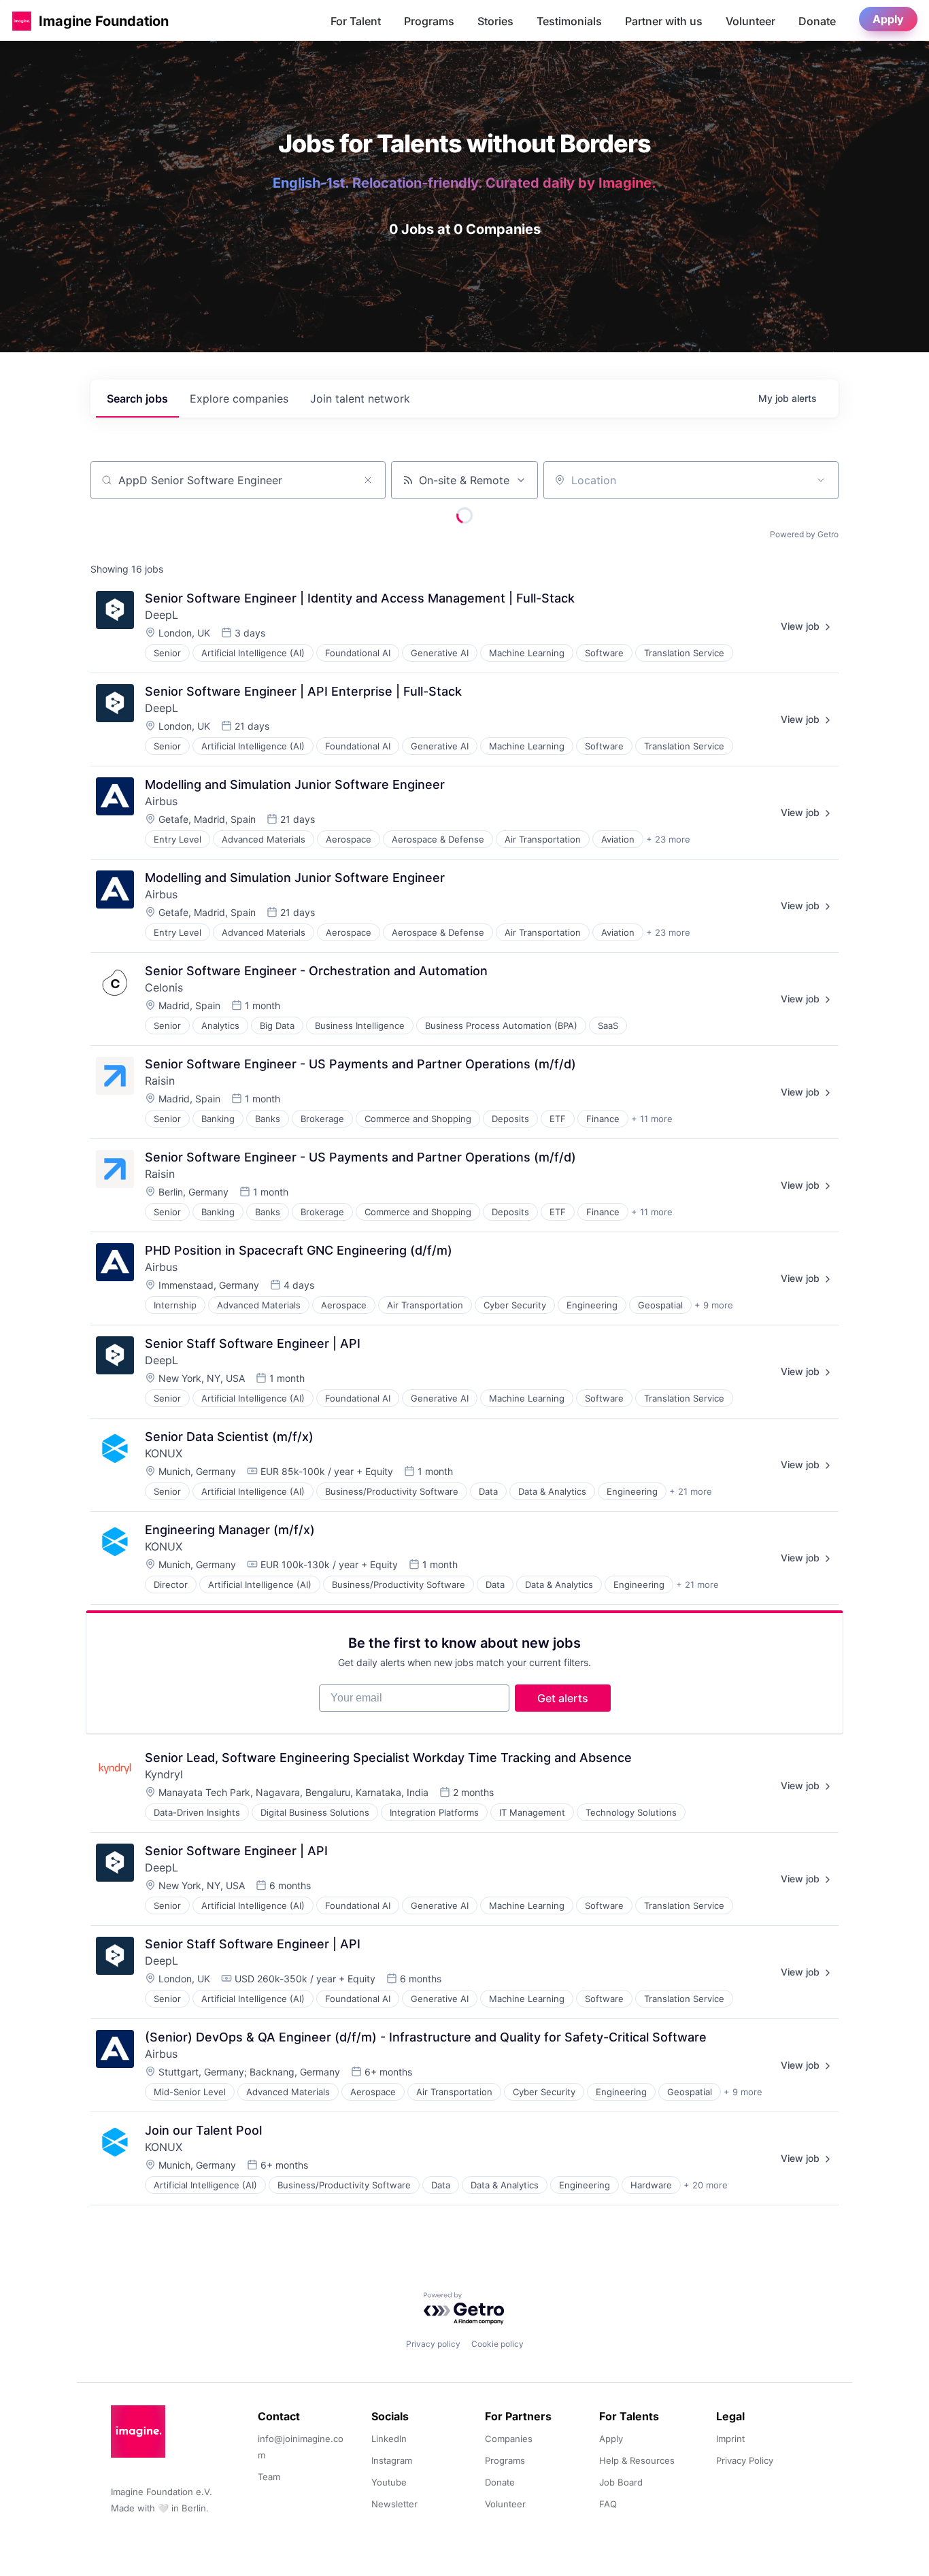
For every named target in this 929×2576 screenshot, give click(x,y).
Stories (495, 21)
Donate (817, 21)
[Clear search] (368, 480)
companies (239, 399)
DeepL (162, 615)
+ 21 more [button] (691, 1491)
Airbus (161, 801)
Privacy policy (433, 2344)
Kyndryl (164, 1774)
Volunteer (750, 21)
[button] (22, 21)
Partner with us (664, 21)
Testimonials (569, 21)
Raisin (160, 1081)
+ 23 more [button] (668, 839)
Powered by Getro (804, 534)
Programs (429, 21)
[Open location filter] (821, 480)
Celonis (164, 987)
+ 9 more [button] (714, 1305)
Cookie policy (497, 2344)
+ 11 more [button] (652, 1119)
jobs (137, 399)
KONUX (164, 1453)
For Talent (356, 21)
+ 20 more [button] (706, 2185)
